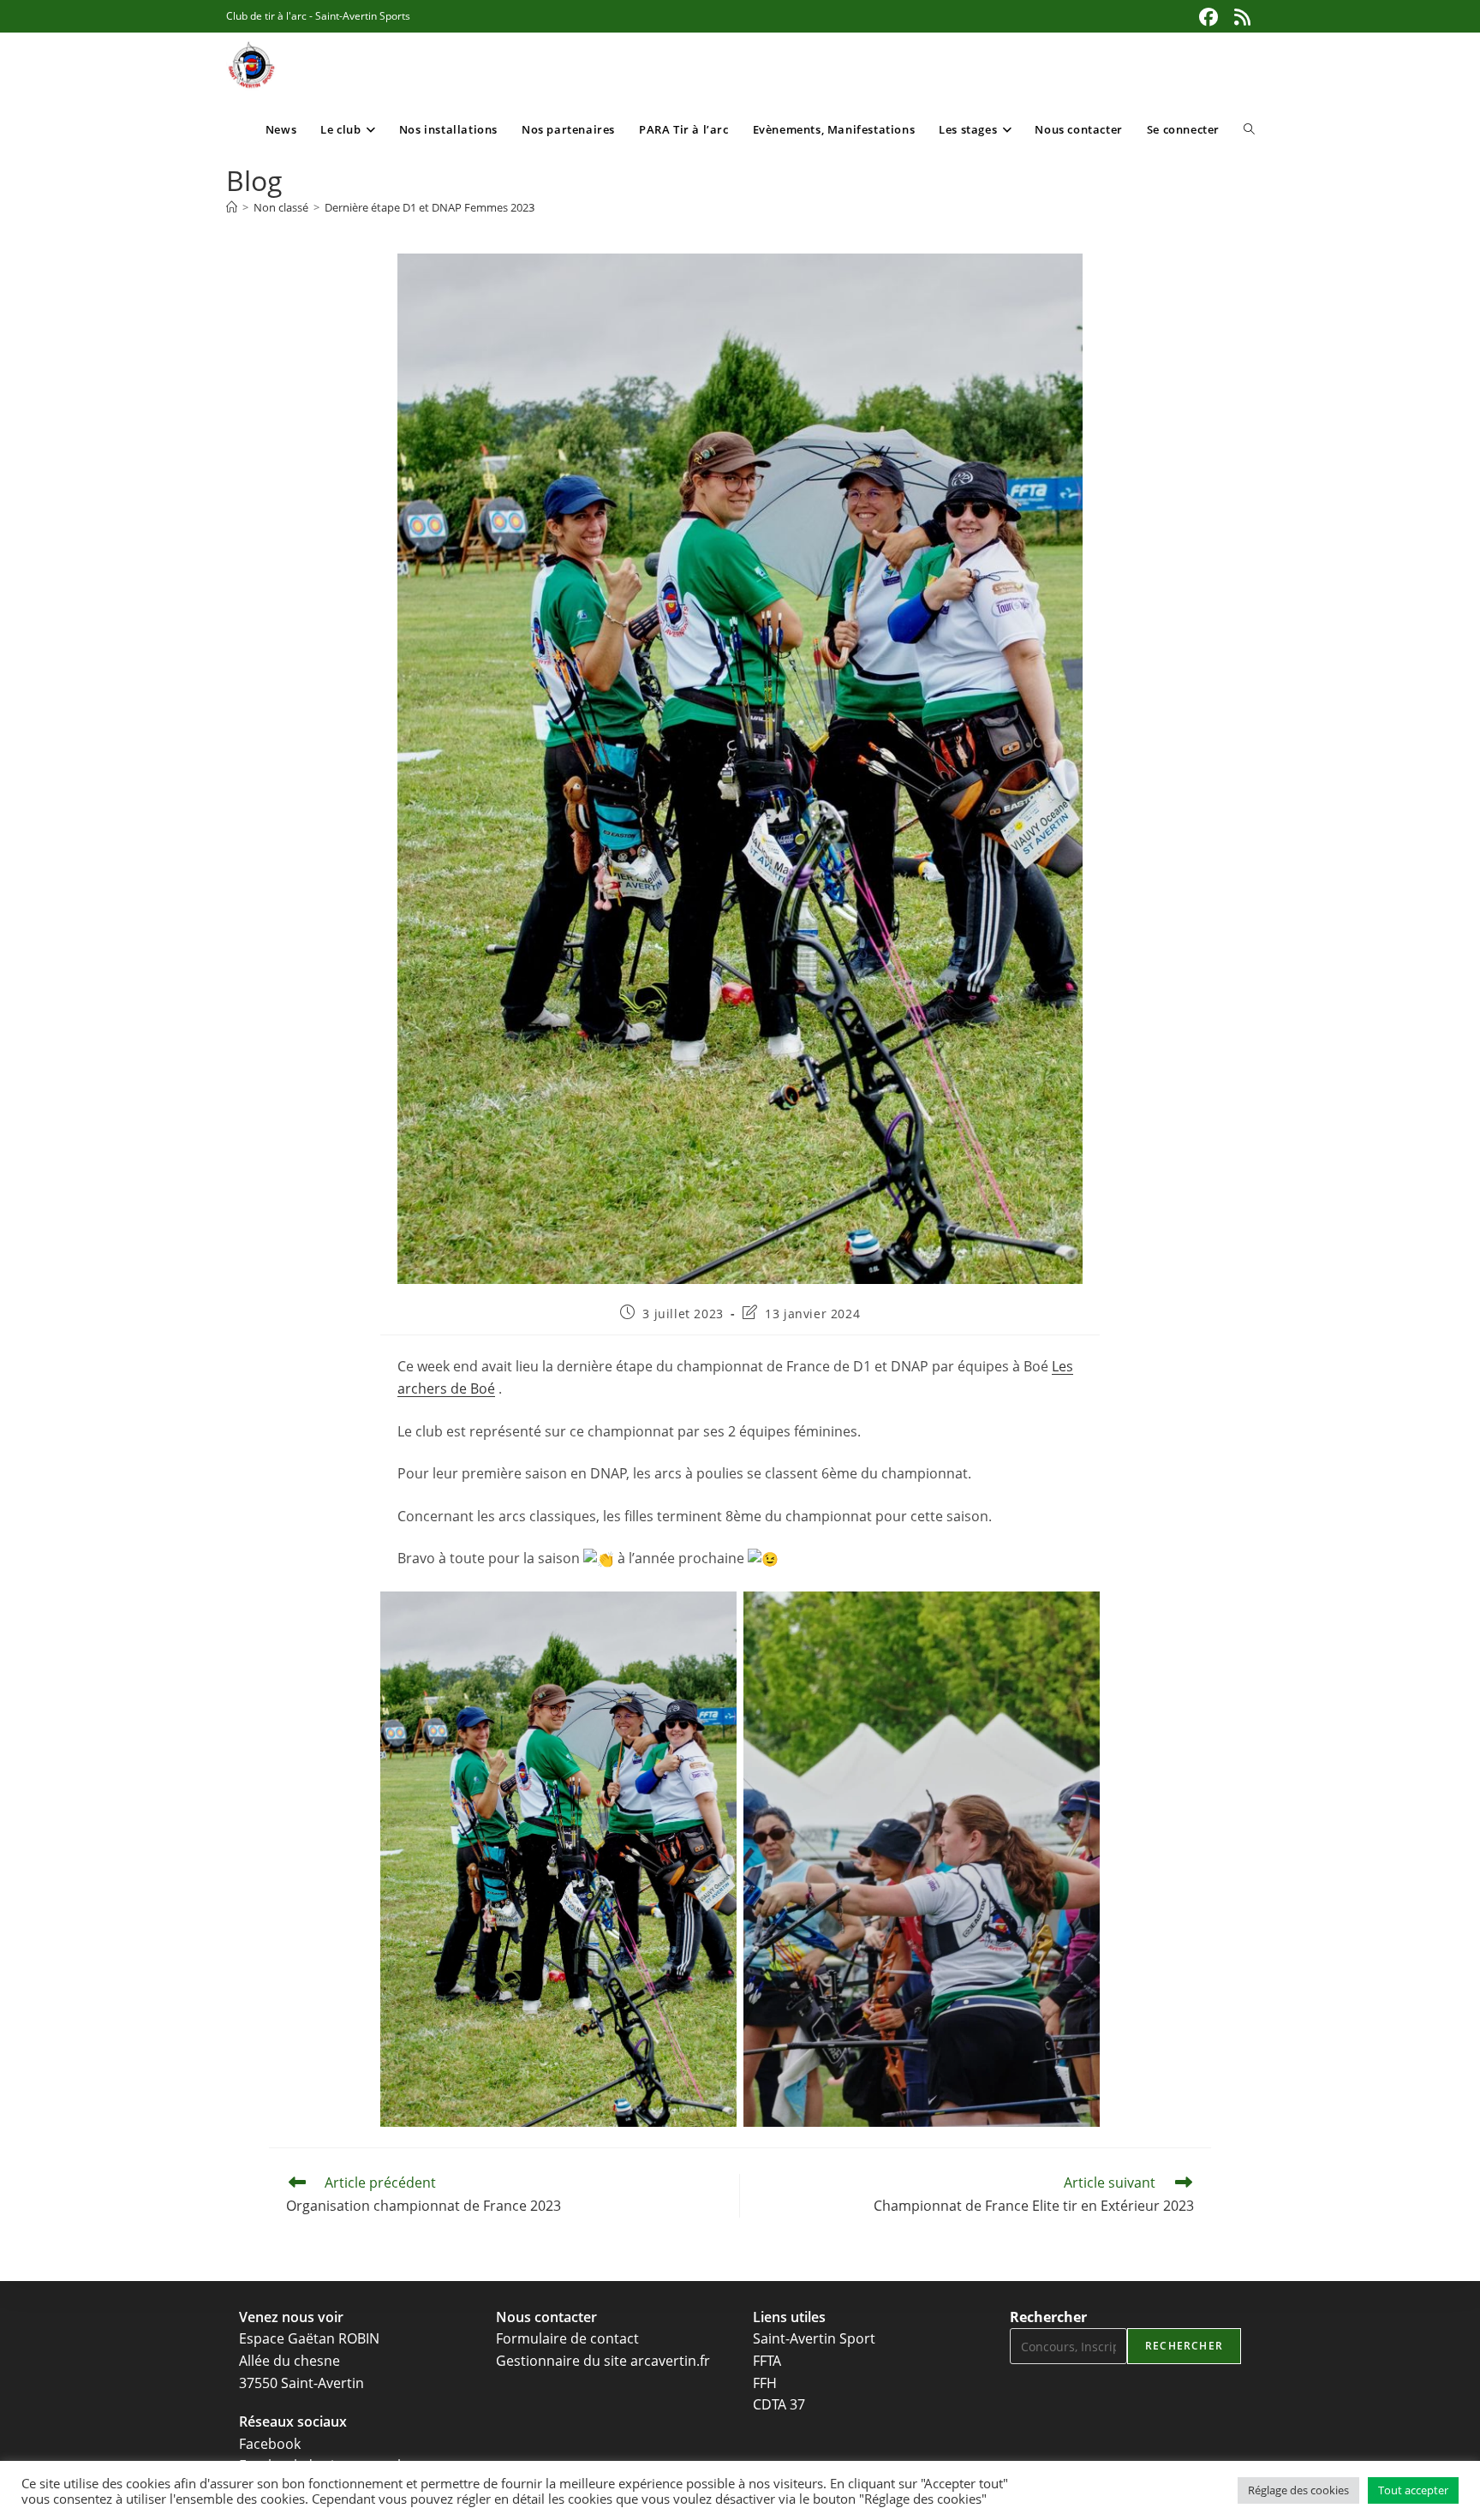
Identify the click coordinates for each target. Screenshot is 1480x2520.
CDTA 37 (779, 2404)
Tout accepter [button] (1413, 2490)
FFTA (767, 2361)
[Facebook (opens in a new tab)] (1208, 17)
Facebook (270, 2444)
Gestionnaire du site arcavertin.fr (603, 2361)
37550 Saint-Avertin (301, 2383)
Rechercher (1048, 2317)
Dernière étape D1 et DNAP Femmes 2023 (430, 207)
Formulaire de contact (567, 2338)
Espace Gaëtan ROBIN (309, 2338)
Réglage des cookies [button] (1298, 2490)
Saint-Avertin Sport (814, 2338)
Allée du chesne (289, 2361)
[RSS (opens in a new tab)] (1240, 17)
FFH (765, 2383)
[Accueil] (232, 207)
